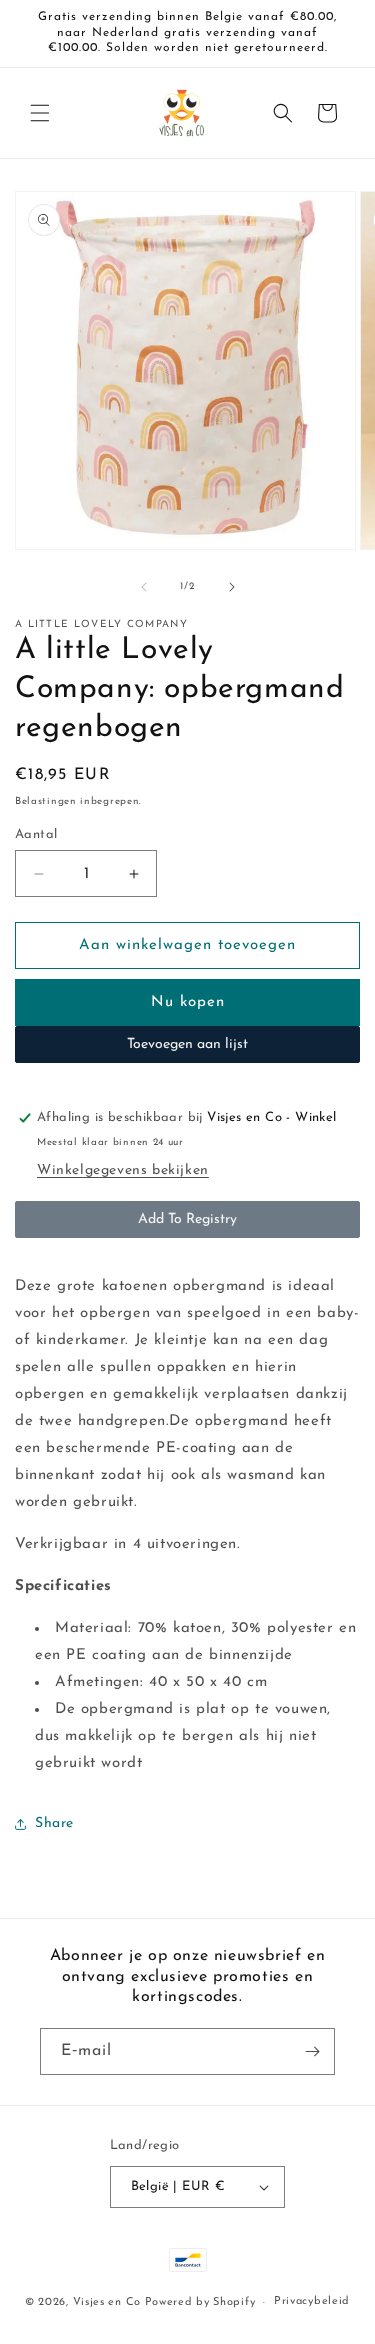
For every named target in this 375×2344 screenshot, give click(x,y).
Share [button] (54, 1823)
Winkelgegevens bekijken (123, 1170)
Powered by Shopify (200, 2302)
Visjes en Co (107, 2302)
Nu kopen (188, 1002)
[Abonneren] (312, 2051)
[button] (40, 113)
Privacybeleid (312, 2301)
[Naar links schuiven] (144, 587)
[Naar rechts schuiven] (232, 587)
